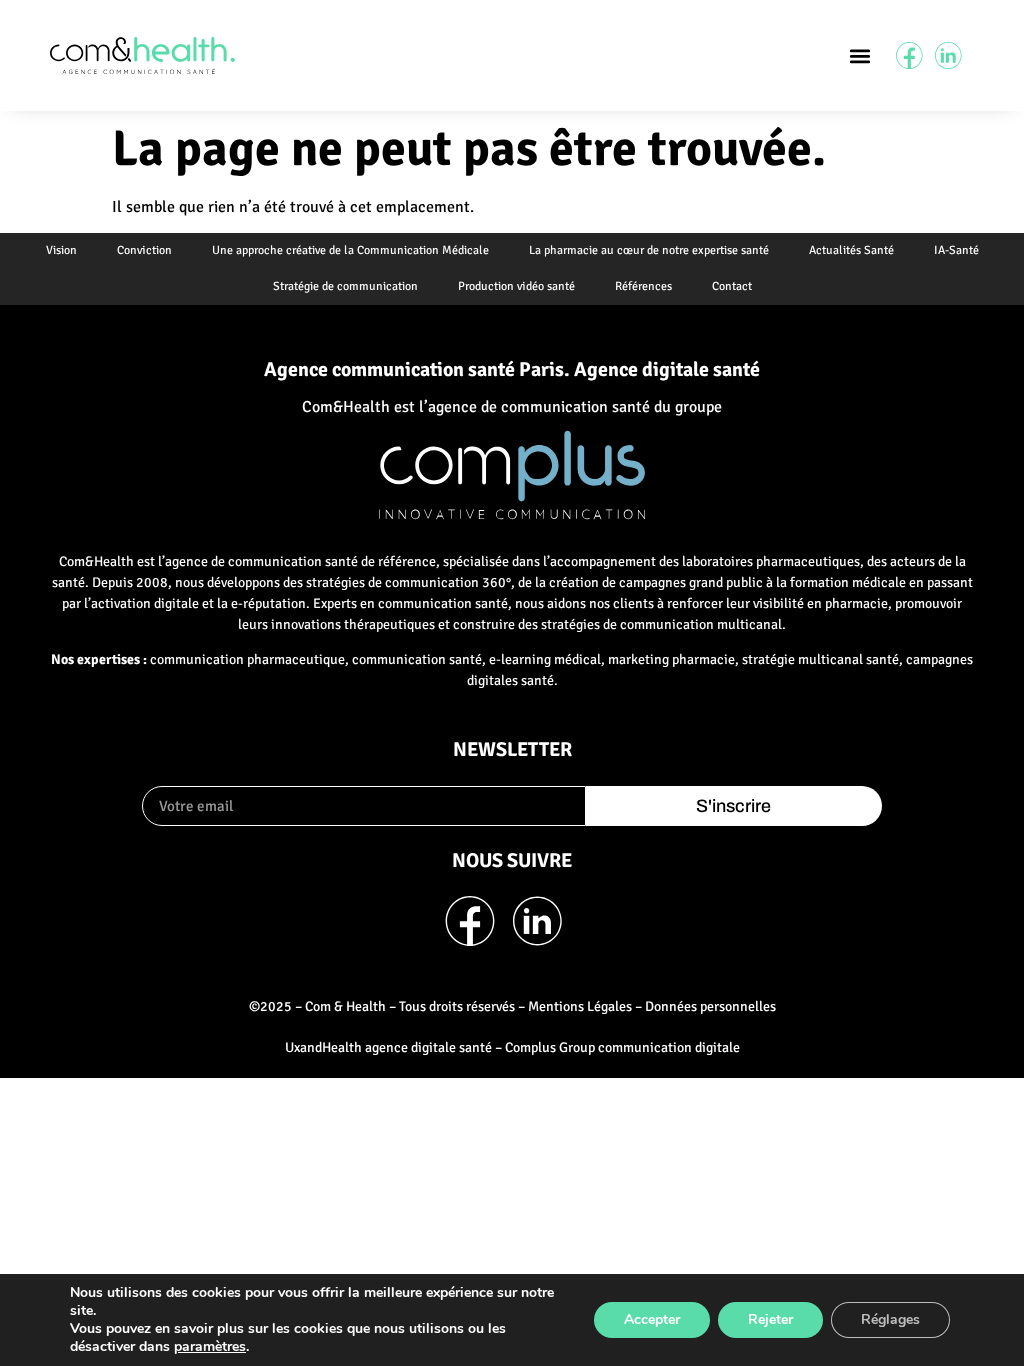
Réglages (890, 1319)
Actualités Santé (851, 250)
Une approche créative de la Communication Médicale (350, 250)
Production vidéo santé (516, 286)
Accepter (652, 1319)
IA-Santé (956, 250)
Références (643, 286)
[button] (859, 55)
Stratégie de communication (345, 286)
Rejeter (770, 1319)
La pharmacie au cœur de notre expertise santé (649, 250)
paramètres (210, 1347)
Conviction (144, 250)
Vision (61, 250)
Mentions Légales (580, 1006)
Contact (732, 286)
